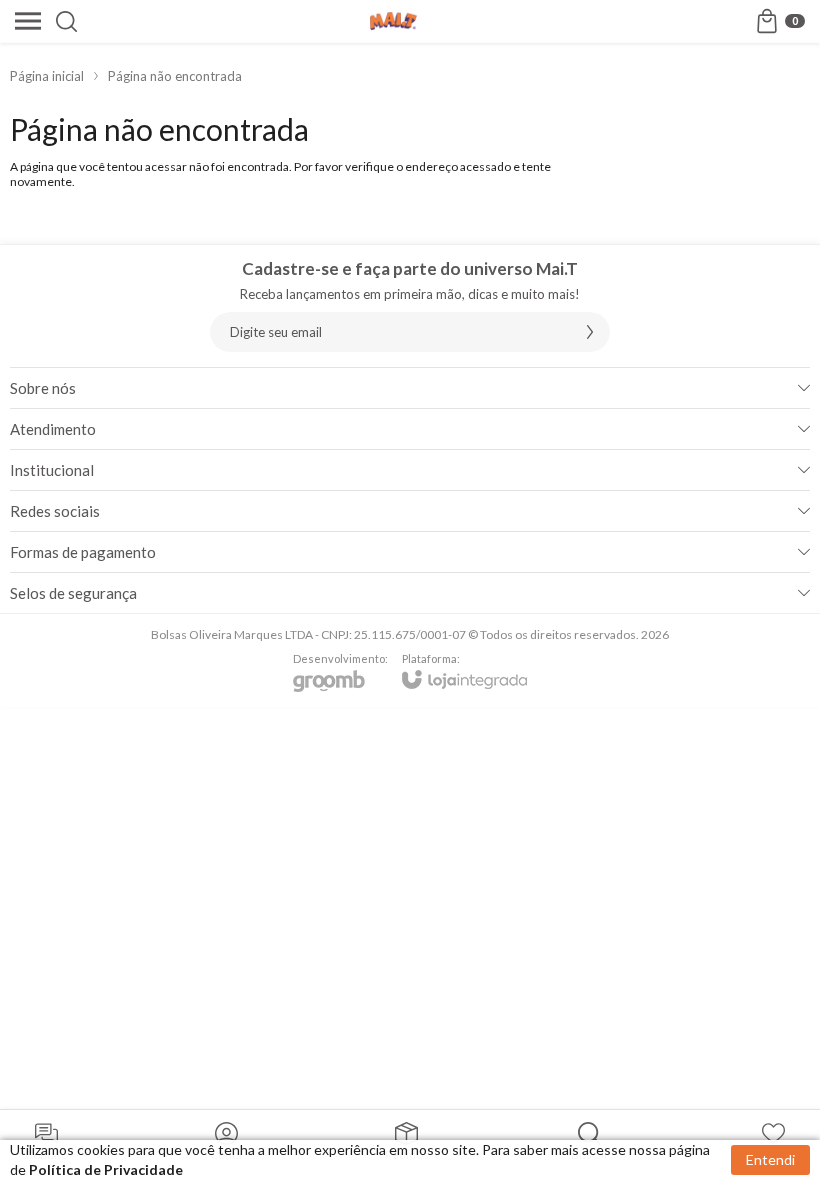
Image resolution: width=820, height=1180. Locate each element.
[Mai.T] (393, 21)
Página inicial (47, 76)
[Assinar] (590, 332)
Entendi (770, 1159)
